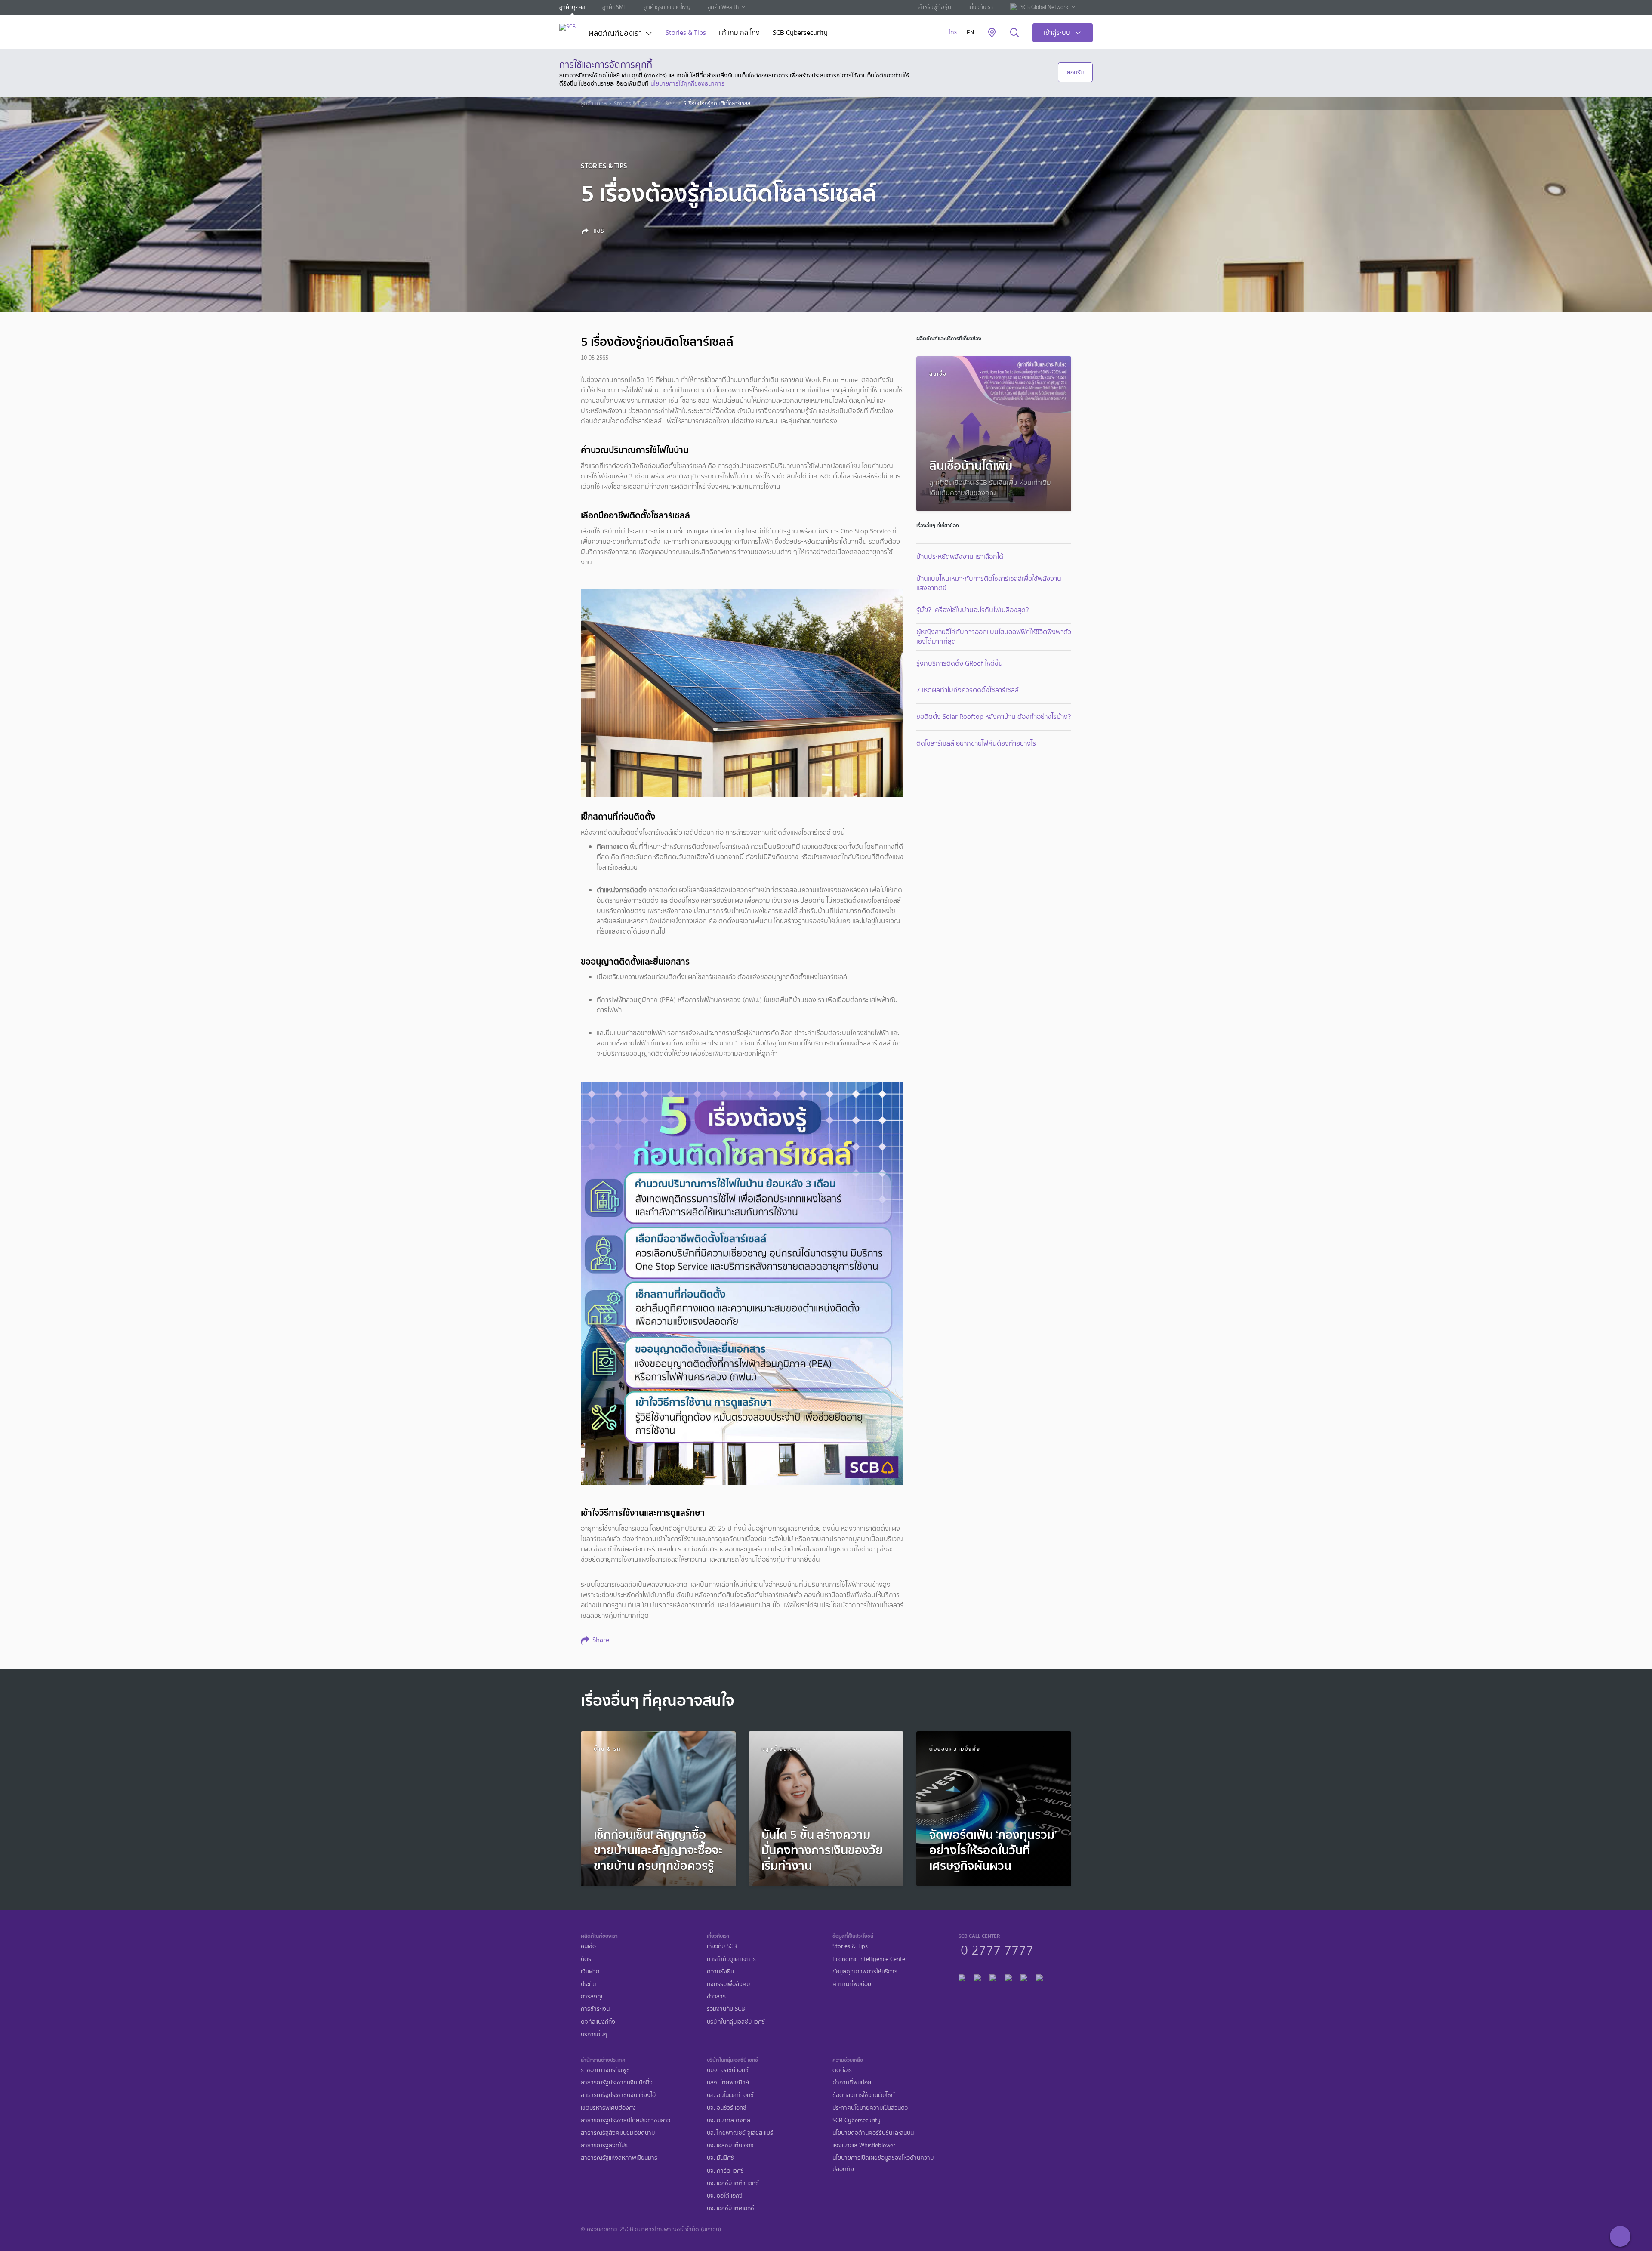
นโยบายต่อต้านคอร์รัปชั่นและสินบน (873, 2133)
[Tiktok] (993, 1976)
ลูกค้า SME (614, 7)
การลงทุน (593, 1997)
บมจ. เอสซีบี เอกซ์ (728, 2070)
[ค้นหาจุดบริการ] (992, 33)
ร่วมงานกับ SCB (726, 2009)
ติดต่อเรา (844, 2070)
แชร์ (598, 231)
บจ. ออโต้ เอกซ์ (725, 2196)
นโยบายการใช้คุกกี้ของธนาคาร (687, 83)
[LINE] (977, 1976)
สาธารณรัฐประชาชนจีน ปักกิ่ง (617, 2083)
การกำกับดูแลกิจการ (731, 1959)
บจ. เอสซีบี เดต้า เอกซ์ (733, 2183)
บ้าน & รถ (665, 104)
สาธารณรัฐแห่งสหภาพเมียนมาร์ (619, 2158)
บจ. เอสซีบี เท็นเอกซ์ (730, 2145)
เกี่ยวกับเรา (981, 7)
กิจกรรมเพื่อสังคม (728, 1984)
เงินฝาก (590, 1972)
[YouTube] (1008, 1976)
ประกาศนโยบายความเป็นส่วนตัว (870, 2108)
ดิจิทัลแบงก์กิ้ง (598, 2022)
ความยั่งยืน (720, 1972)
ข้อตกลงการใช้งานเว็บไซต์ (864, 2095)
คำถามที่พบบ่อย (852, 1984)
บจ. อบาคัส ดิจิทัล (729, 2120)
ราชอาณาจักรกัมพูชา (607, 2070)
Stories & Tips (686, 33)
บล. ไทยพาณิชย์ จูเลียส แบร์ (740, 2133)
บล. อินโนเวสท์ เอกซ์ (730, 2095)
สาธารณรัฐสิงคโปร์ (604, 2145)
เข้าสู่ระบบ (1057, 32)
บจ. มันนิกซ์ (720, 2158)
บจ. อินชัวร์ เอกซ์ (727, 2108)
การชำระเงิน (595, 2009)
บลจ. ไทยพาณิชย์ (728, 2083)
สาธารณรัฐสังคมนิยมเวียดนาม (618, 2133)
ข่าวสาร (716, 1997)
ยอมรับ (1075, 72)
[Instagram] (1039, 1976)
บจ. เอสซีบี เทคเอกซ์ (730, 2208)
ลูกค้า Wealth (723, 7)
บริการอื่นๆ (594, 2034)
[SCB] (567, 27)
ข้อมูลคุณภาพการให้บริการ (865, 1972)
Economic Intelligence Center (870, 1959)
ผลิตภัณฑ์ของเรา (615, 34)
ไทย (953, 32)
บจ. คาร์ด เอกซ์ (725, 2171)
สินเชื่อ (588, 1946)
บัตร (586, 1959)
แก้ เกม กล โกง (739, 33)
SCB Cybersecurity (800, 33)
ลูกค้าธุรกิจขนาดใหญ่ (667, 7)
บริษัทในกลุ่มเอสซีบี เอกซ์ (736, 2022)
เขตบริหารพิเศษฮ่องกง (608, 2108)
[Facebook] (962, 1976)
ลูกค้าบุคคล (572, 7)
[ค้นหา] (1015, 33)
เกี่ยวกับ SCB (722, 1946)
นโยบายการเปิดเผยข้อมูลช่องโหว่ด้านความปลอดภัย (883, 2163)
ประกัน (588, 1984)
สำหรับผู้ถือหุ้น (935, 7)
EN (970, 32)
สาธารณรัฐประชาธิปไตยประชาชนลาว (626, 2120)
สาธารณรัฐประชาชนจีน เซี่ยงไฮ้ (618, 2095)
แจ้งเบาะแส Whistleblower (864, 2145)
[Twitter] (1024, 1976)
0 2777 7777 (997, 1949)
